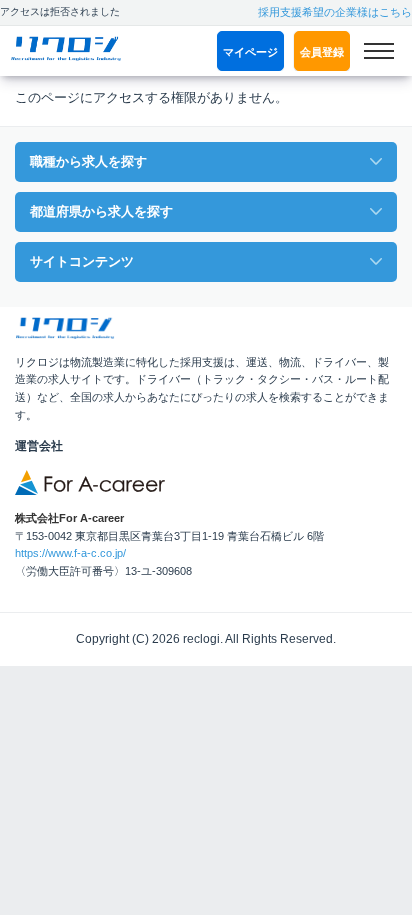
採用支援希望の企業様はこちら (335, 12)
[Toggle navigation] (378, 50)
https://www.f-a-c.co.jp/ (70, 553)
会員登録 (322, 52)
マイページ (250, 52)
